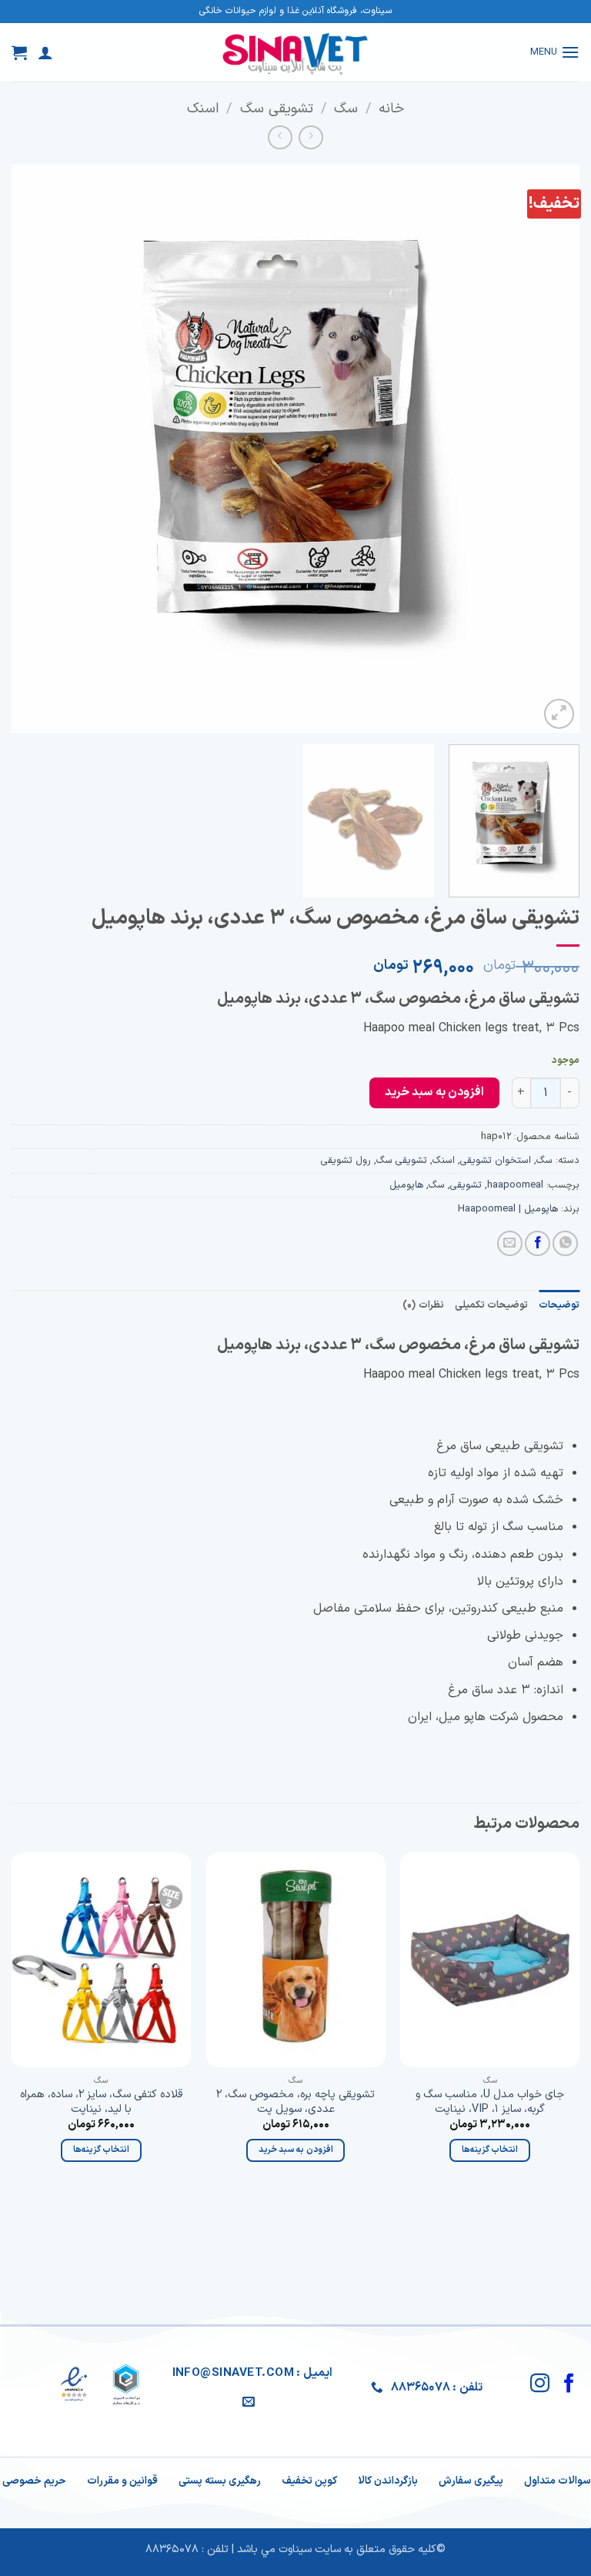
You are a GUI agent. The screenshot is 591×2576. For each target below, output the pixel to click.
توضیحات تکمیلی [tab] (491, 1305)
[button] (555, 52)
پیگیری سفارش (471, 2481)
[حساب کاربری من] (45, 52)
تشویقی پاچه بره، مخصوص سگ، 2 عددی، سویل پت (295, 2102)
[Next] (32, 449)
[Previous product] (280, 137)
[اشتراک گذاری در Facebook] (538, 1243)
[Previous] (549, 449)
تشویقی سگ (277, 109)
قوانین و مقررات (122, 2481)
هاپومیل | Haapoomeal (508, 1209)
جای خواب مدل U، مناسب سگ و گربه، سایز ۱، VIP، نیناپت (490, 2102)
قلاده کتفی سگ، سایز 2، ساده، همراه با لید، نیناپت (101, 2102)
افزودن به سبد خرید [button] (296, 2150)
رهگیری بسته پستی (220, 2481)
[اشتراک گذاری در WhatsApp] (565, 1243)
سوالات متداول (558, 2481)
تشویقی (466, 1185)
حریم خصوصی (34, 2481)
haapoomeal (515, 1185)
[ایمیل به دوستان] (510, 1243)
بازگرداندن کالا (388, 2481)
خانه (391, 109)
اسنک (203, 109)
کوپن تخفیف (309, 2481)
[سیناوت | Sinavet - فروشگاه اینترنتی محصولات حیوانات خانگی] (295, 52)
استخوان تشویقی (496, 1160)
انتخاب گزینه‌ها (490, 2150)
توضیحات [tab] (559, 1305)
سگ (346, 109)
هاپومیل (406, 1185)
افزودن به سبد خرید (434, 1092)
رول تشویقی (346, 1160)
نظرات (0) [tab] (423, 1305)
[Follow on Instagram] (540, 2384)
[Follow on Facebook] (569, 2384)
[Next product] (311, 137)
